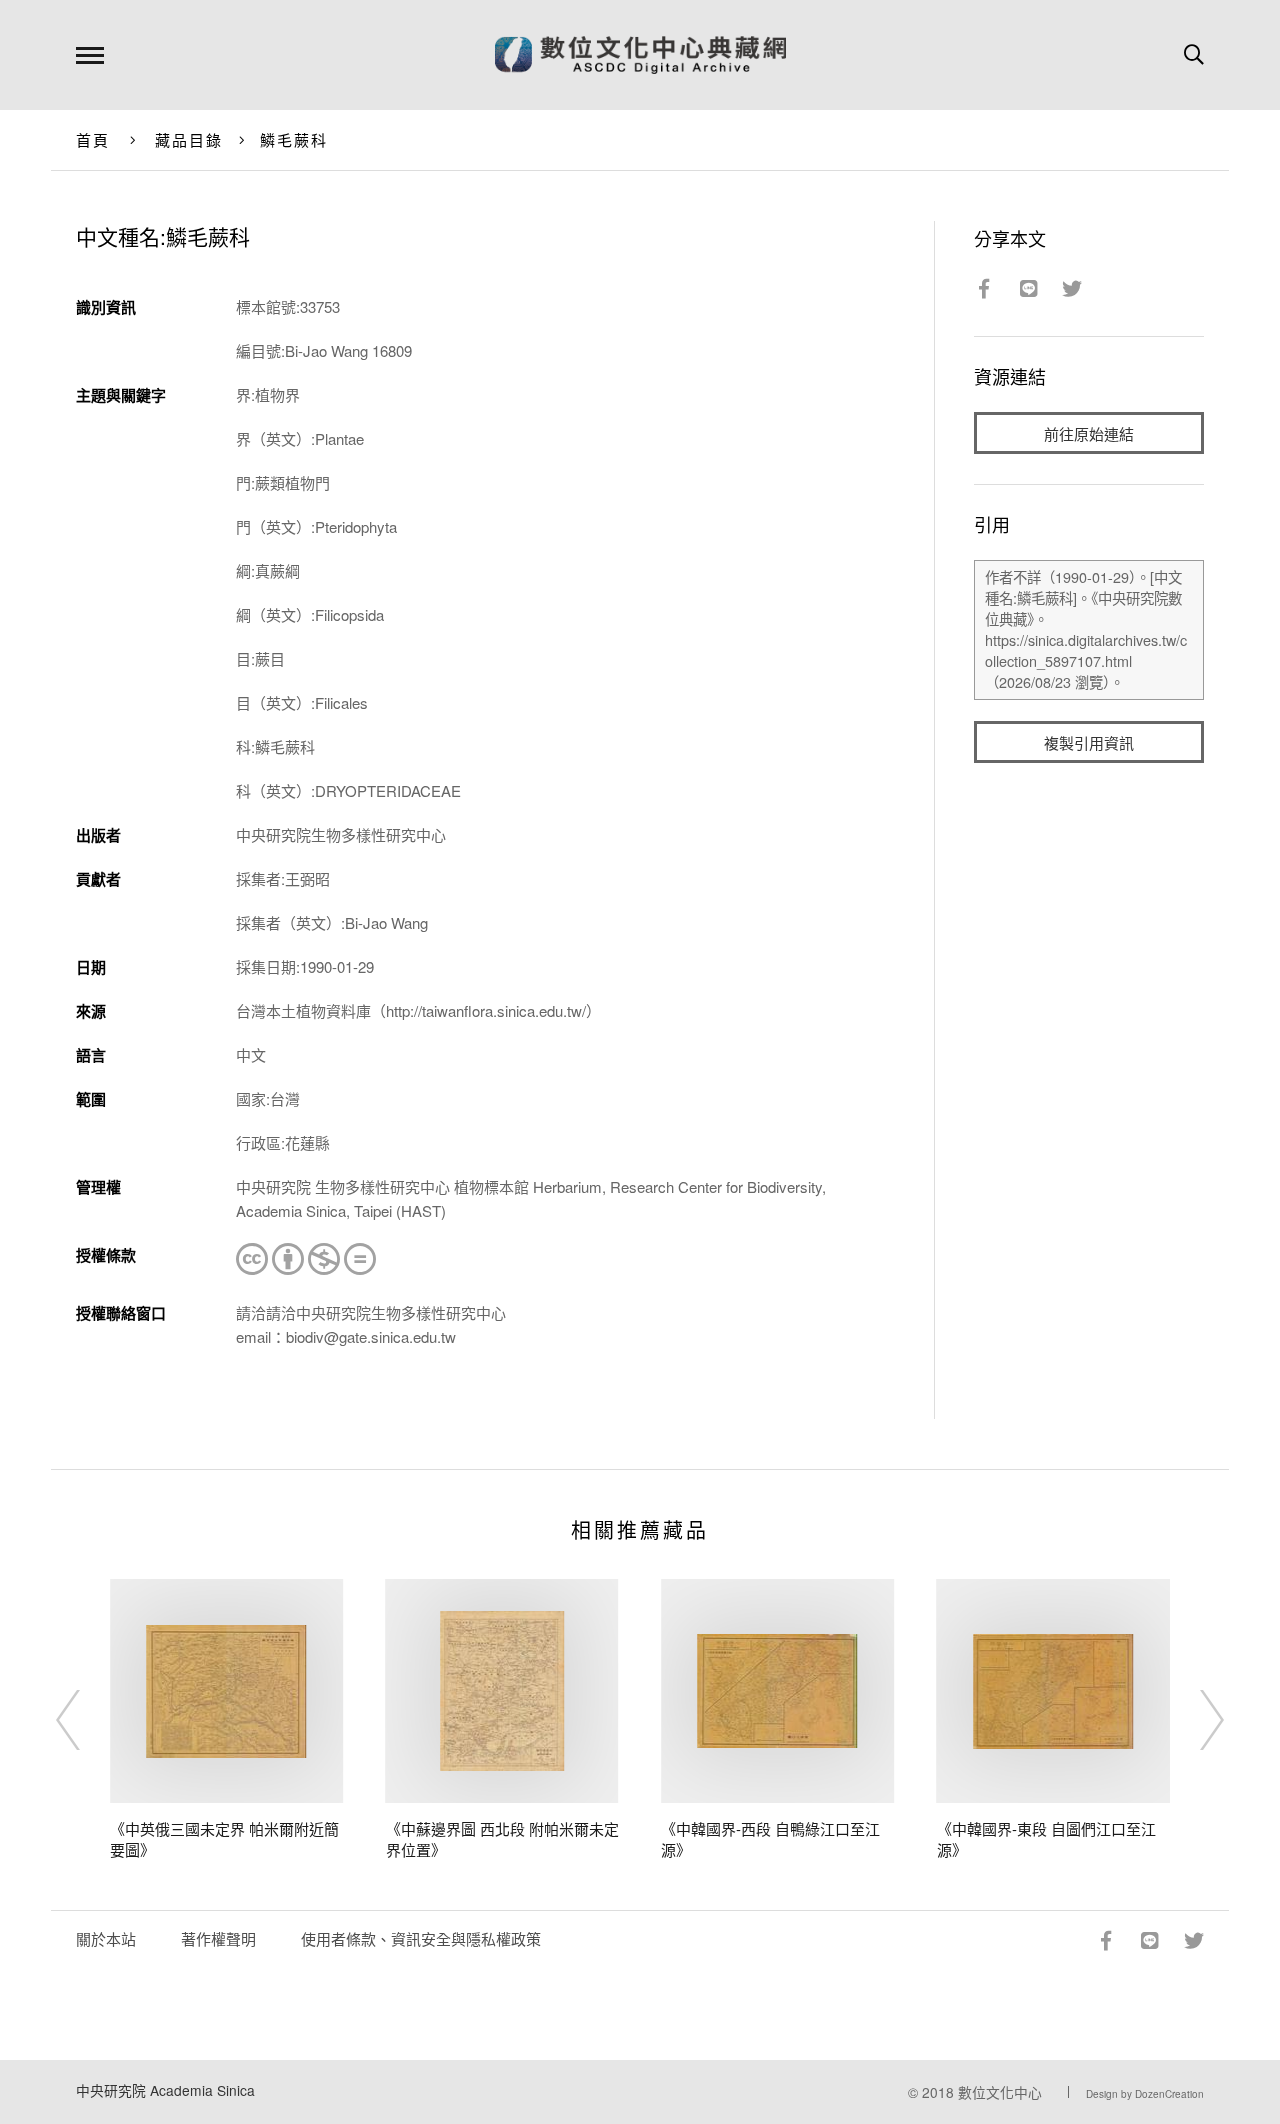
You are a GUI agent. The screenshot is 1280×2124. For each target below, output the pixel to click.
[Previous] (86, 1720)
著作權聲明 (218, 1938)
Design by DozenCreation (1145, 2094)
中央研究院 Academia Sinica (165, 2090)
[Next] (1194, 1720)
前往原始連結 (1089, 433)
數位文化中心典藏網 (640, 55)
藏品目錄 (189, 139)
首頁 (93, 139)
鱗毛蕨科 (294, 139)
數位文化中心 (1000, 2092)
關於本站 (106, 1938)
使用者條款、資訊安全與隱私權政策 (421, 1938)
